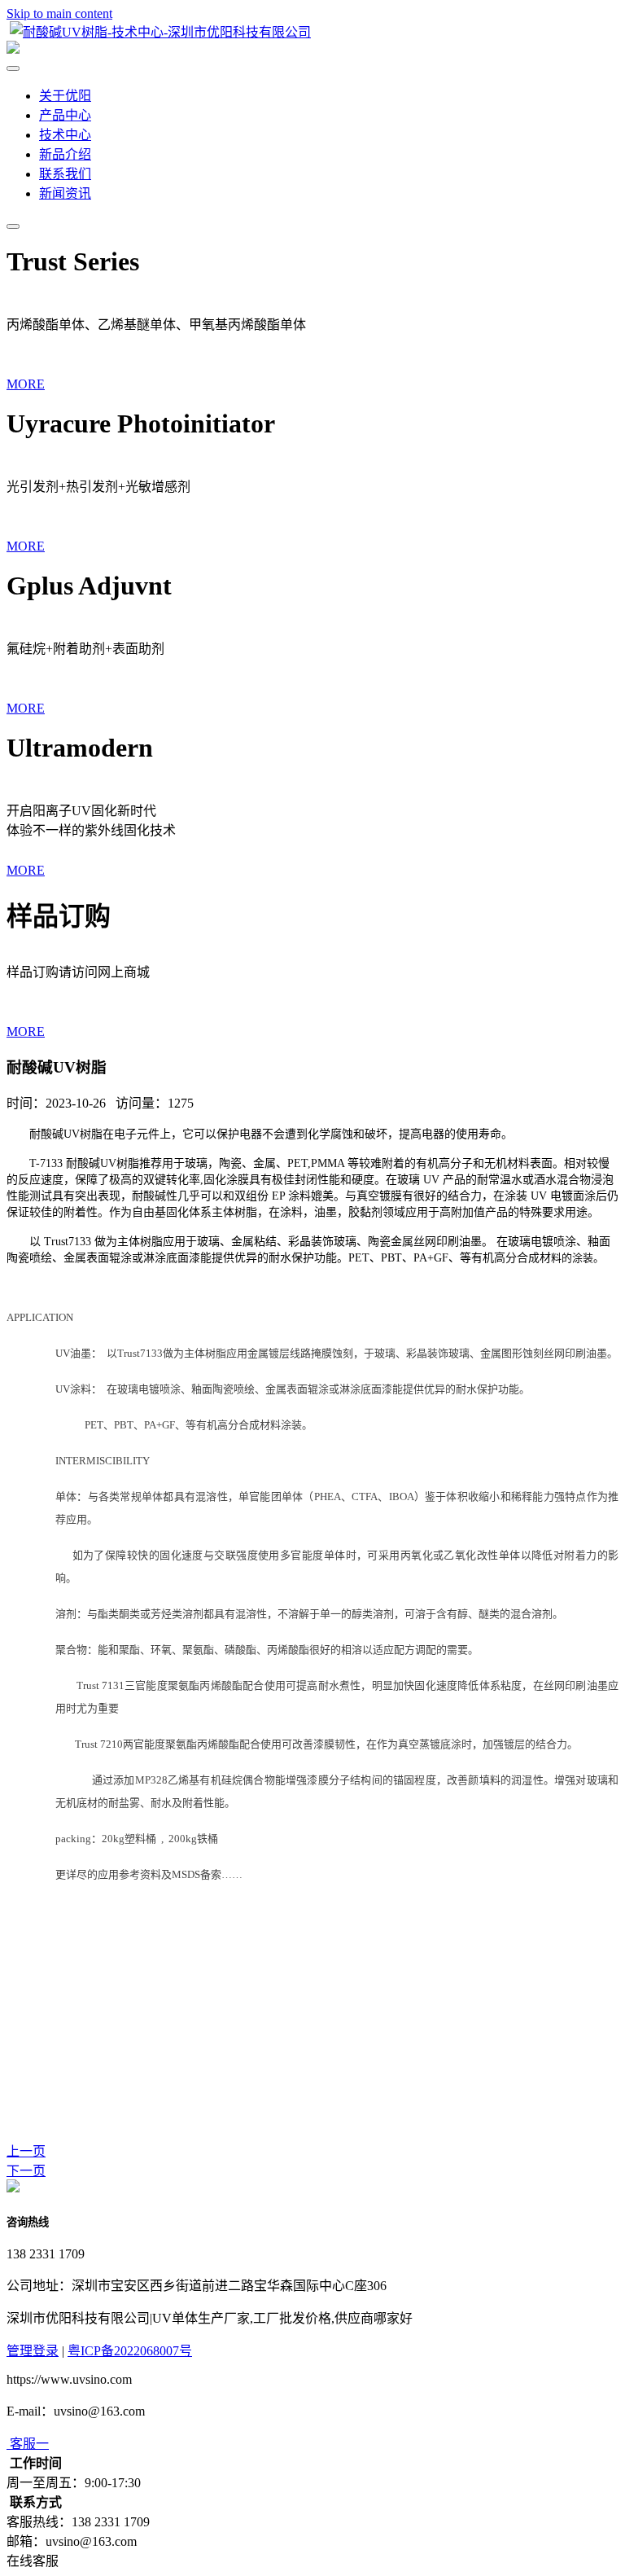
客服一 (29, 2444)
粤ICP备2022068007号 (130, 2351)
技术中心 (65, 135)
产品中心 (65, 115)
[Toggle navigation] (13, 226)
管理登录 (33, 2351)
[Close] (13, 68)
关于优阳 (65, 96)
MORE (26, 384)
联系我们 (65, 174)
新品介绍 (65, 154)
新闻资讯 (65, 193)
